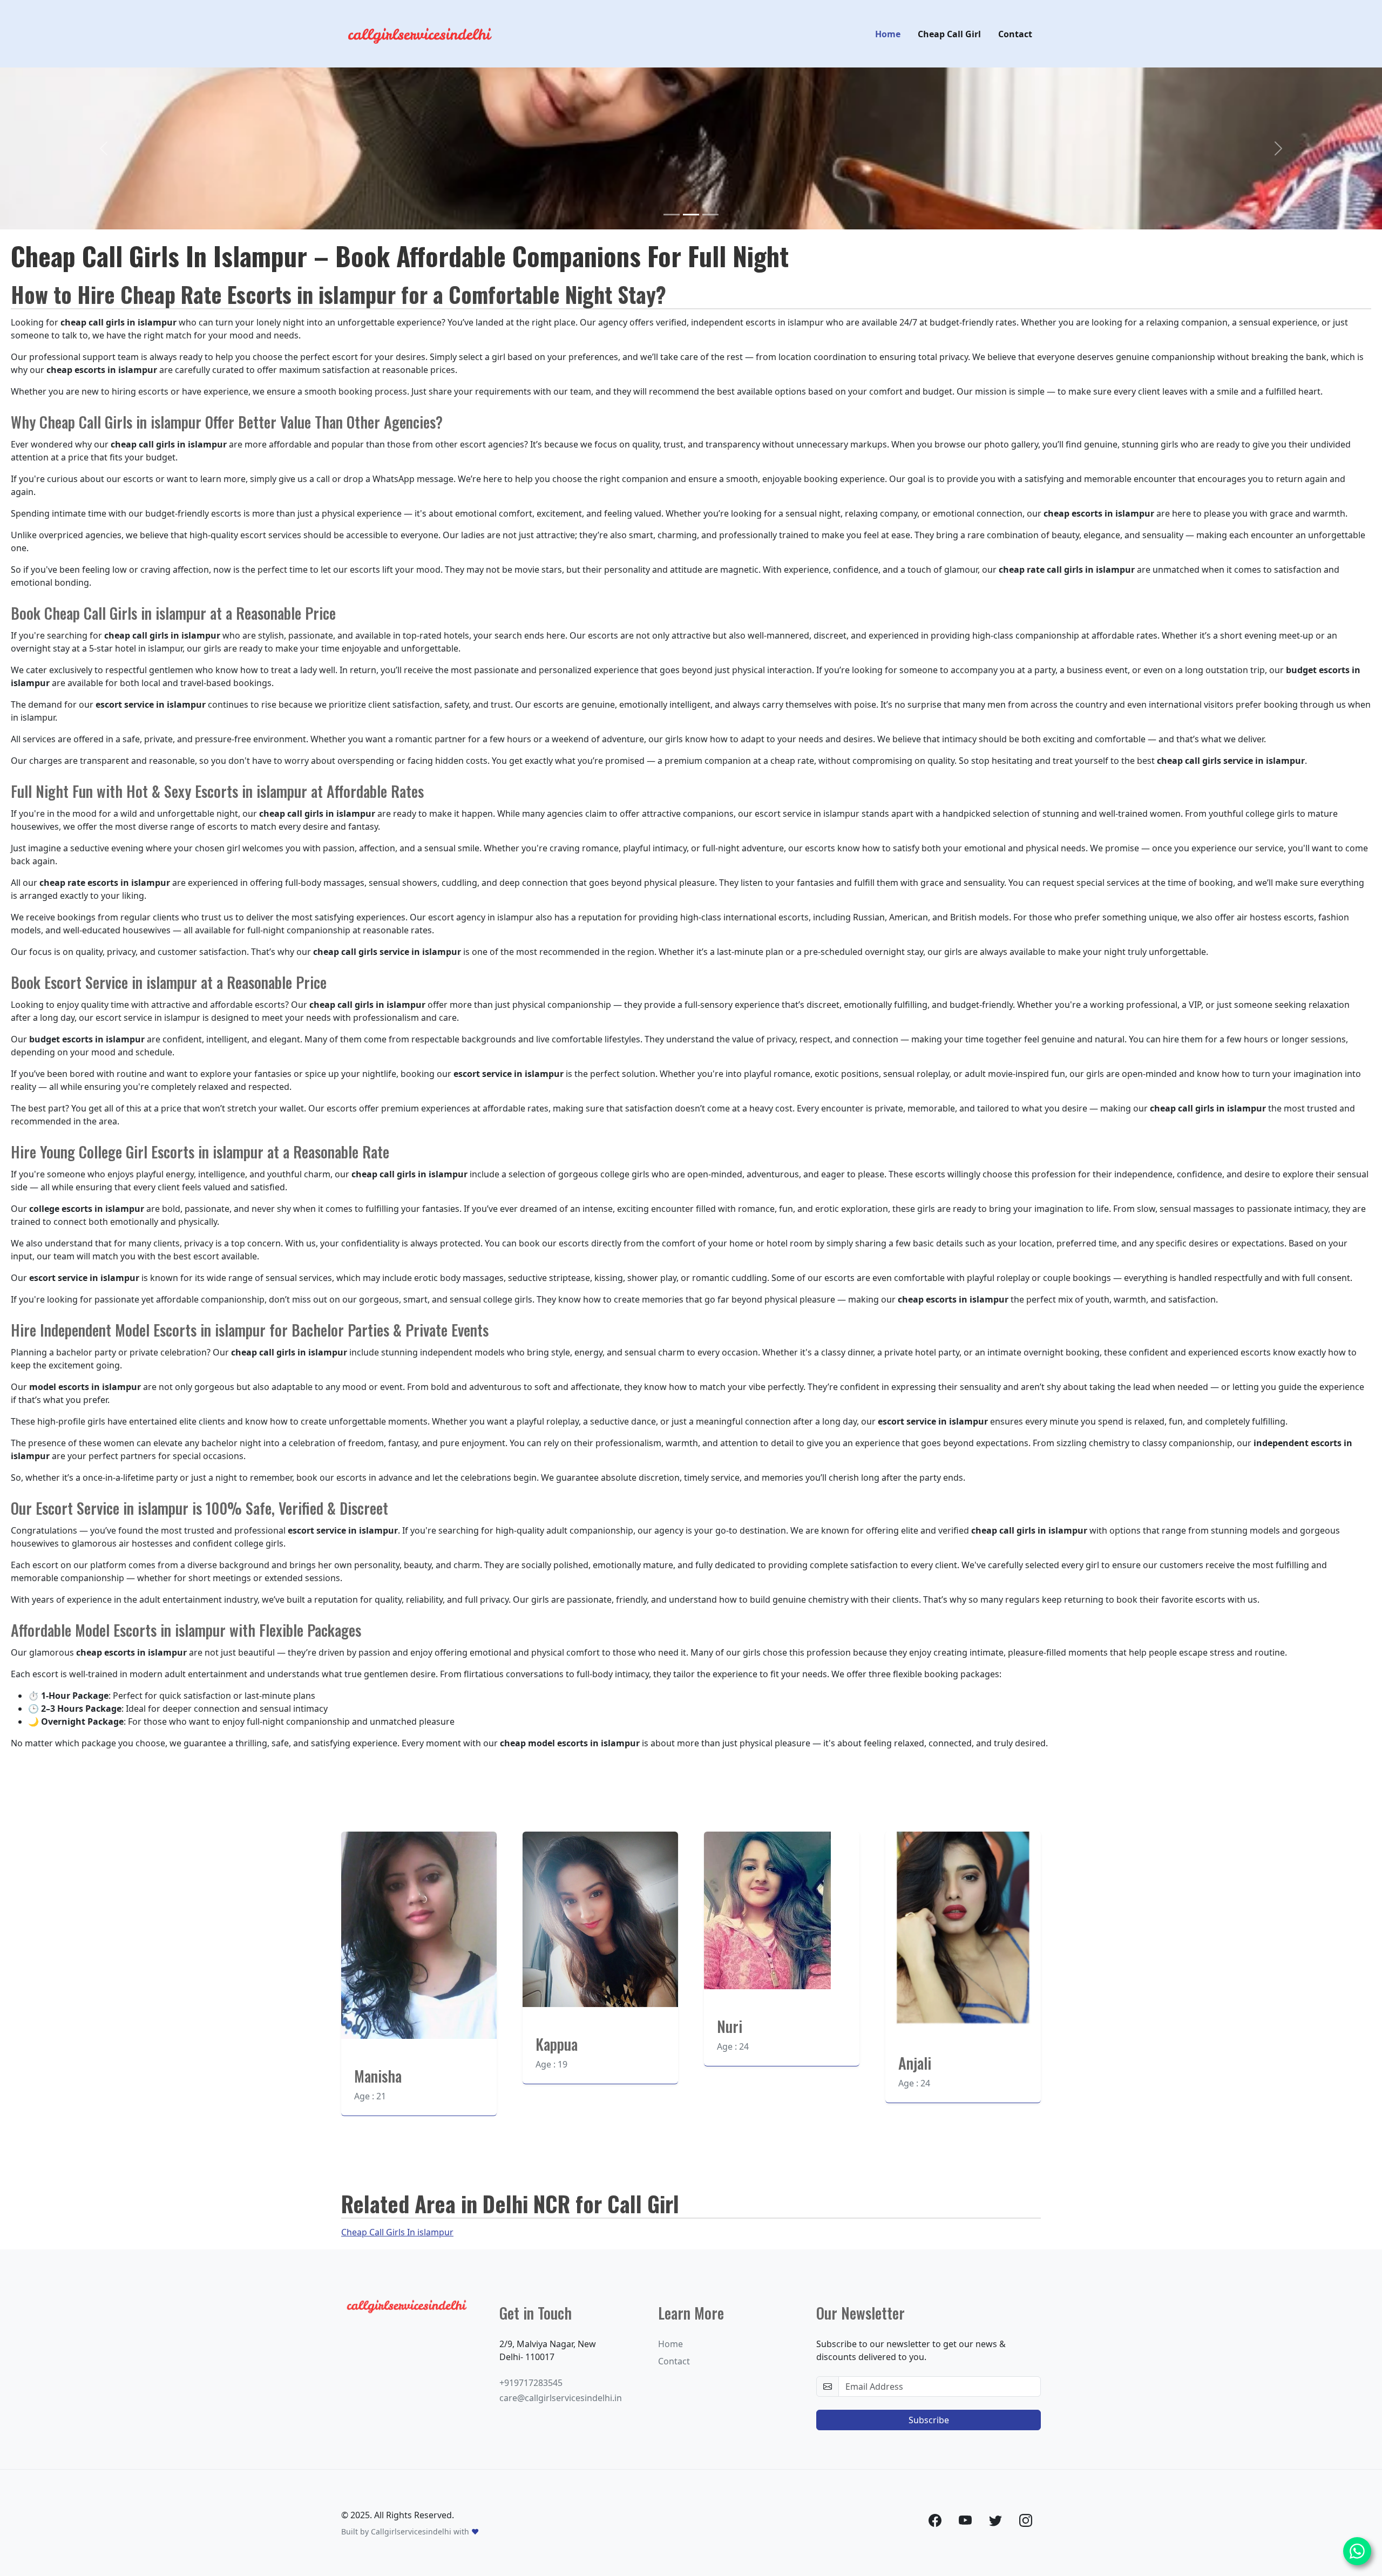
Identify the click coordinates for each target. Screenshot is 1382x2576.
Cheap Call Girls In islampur (397, 2232)
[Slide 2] (691, 215)
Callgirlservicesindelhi (411, 2531)
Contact (1015, 34)
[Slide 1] (672, 215)
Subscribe (929, 2420)
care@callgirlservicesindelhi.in (561, 2398)
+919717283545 (531, 2383)
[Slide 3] (710, 215)
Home (888, 34)
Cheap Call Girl (949, 34)
